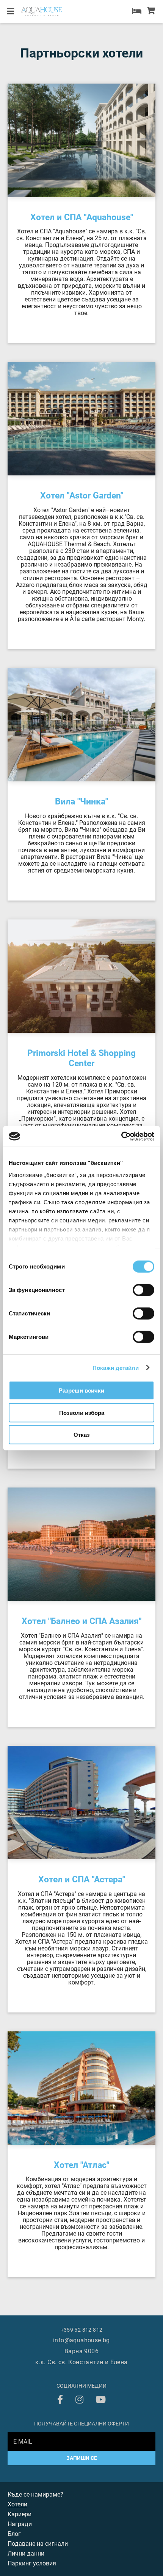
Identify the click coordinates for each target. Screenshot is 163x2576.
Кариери (20, 2514)
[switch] (143, 1290)
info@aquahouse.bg (81, 2340)
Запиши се (82, 2458)
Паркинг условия (32, 2563)
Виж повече (24, 200)
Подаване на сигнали (38, 2544)
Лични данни (26, 2553)
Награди (20, 2524)
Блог (14, 2534)
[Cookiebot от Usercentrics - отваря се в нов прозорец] (121, 1136)
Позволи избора (82, 1412)
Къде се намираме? (35, 2494)
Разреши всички (81, 1390)
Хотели (17, 2504)
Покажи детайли (116, 1367)
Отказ (81, 1435)
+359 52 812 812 (82, 2330)
